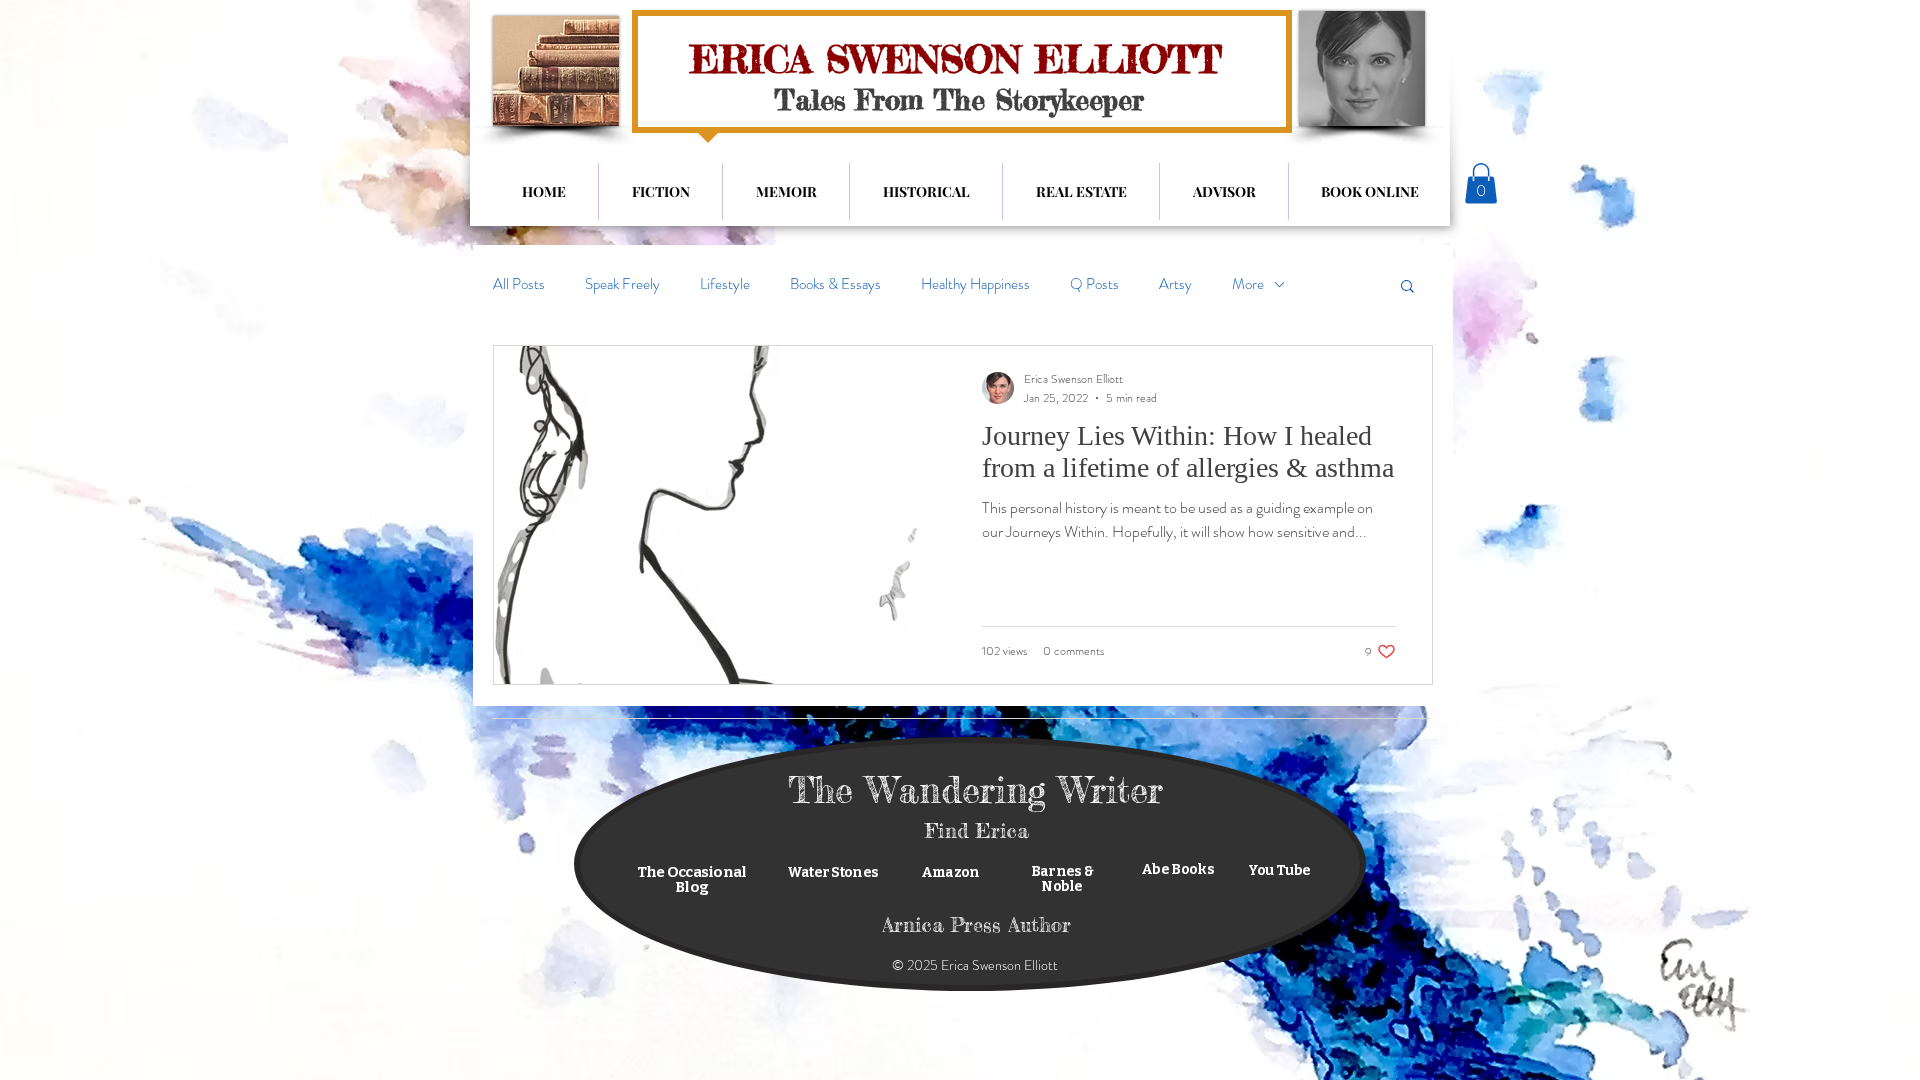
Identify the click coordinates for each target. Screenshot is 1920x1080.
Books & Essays (835, 284)
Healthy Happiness (975, 284)
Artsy (1175, 284)
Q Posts (1094, 284)
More (1248, 284)
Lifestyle (725, 284)
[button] (1481, 183)
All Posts (519, 284)
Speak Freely (622, 284)
